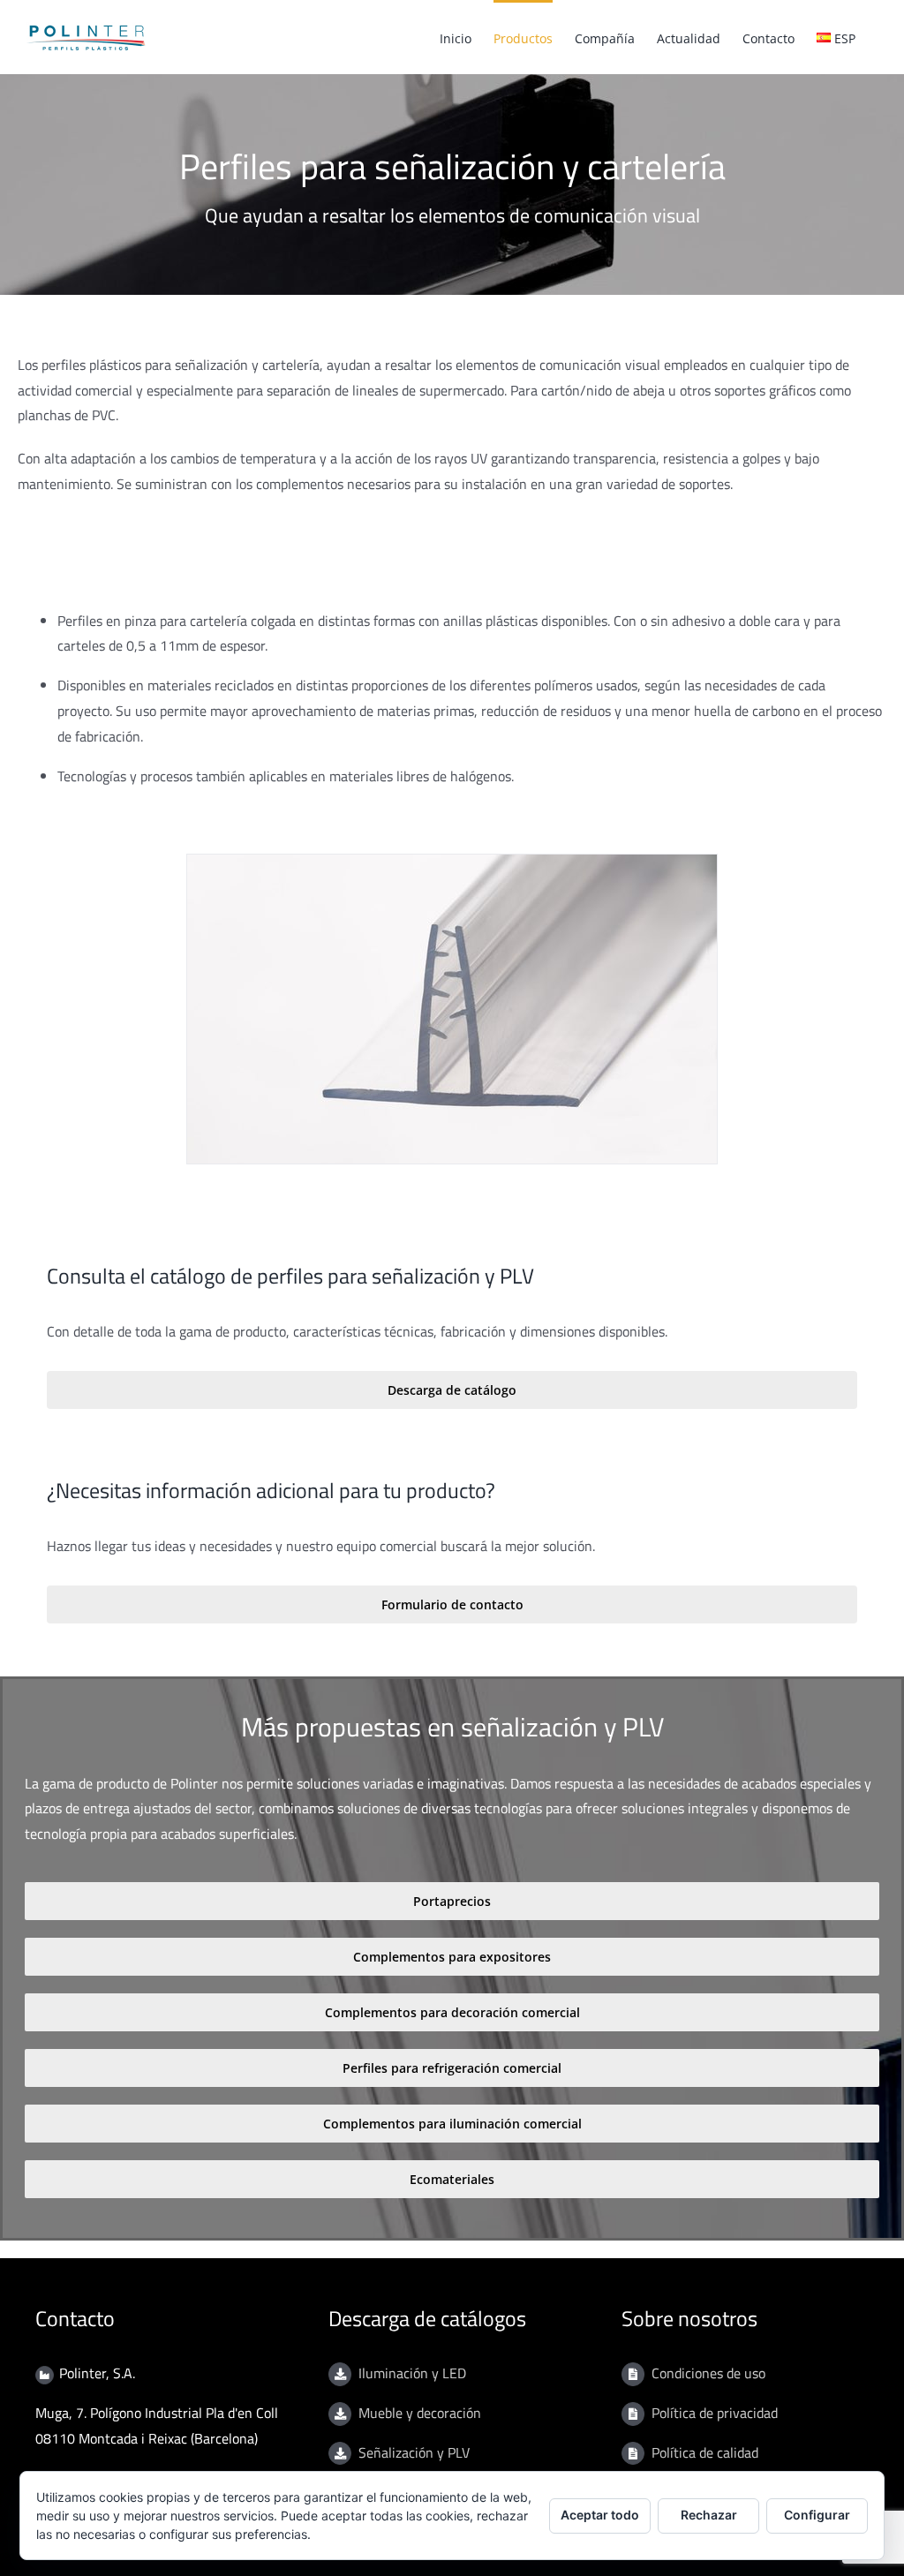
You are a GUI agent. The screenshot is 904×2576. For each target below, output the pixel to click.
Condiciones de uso (708, 2373)
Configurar (817, 2515)
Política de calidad (705, 2452)
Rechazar (709, 2515)
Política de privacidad (715, 2413)
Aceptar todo (600, 2515)
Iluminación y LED (412, 2373)
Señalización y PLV (414, 2452)
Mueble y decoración (420, 2413)
